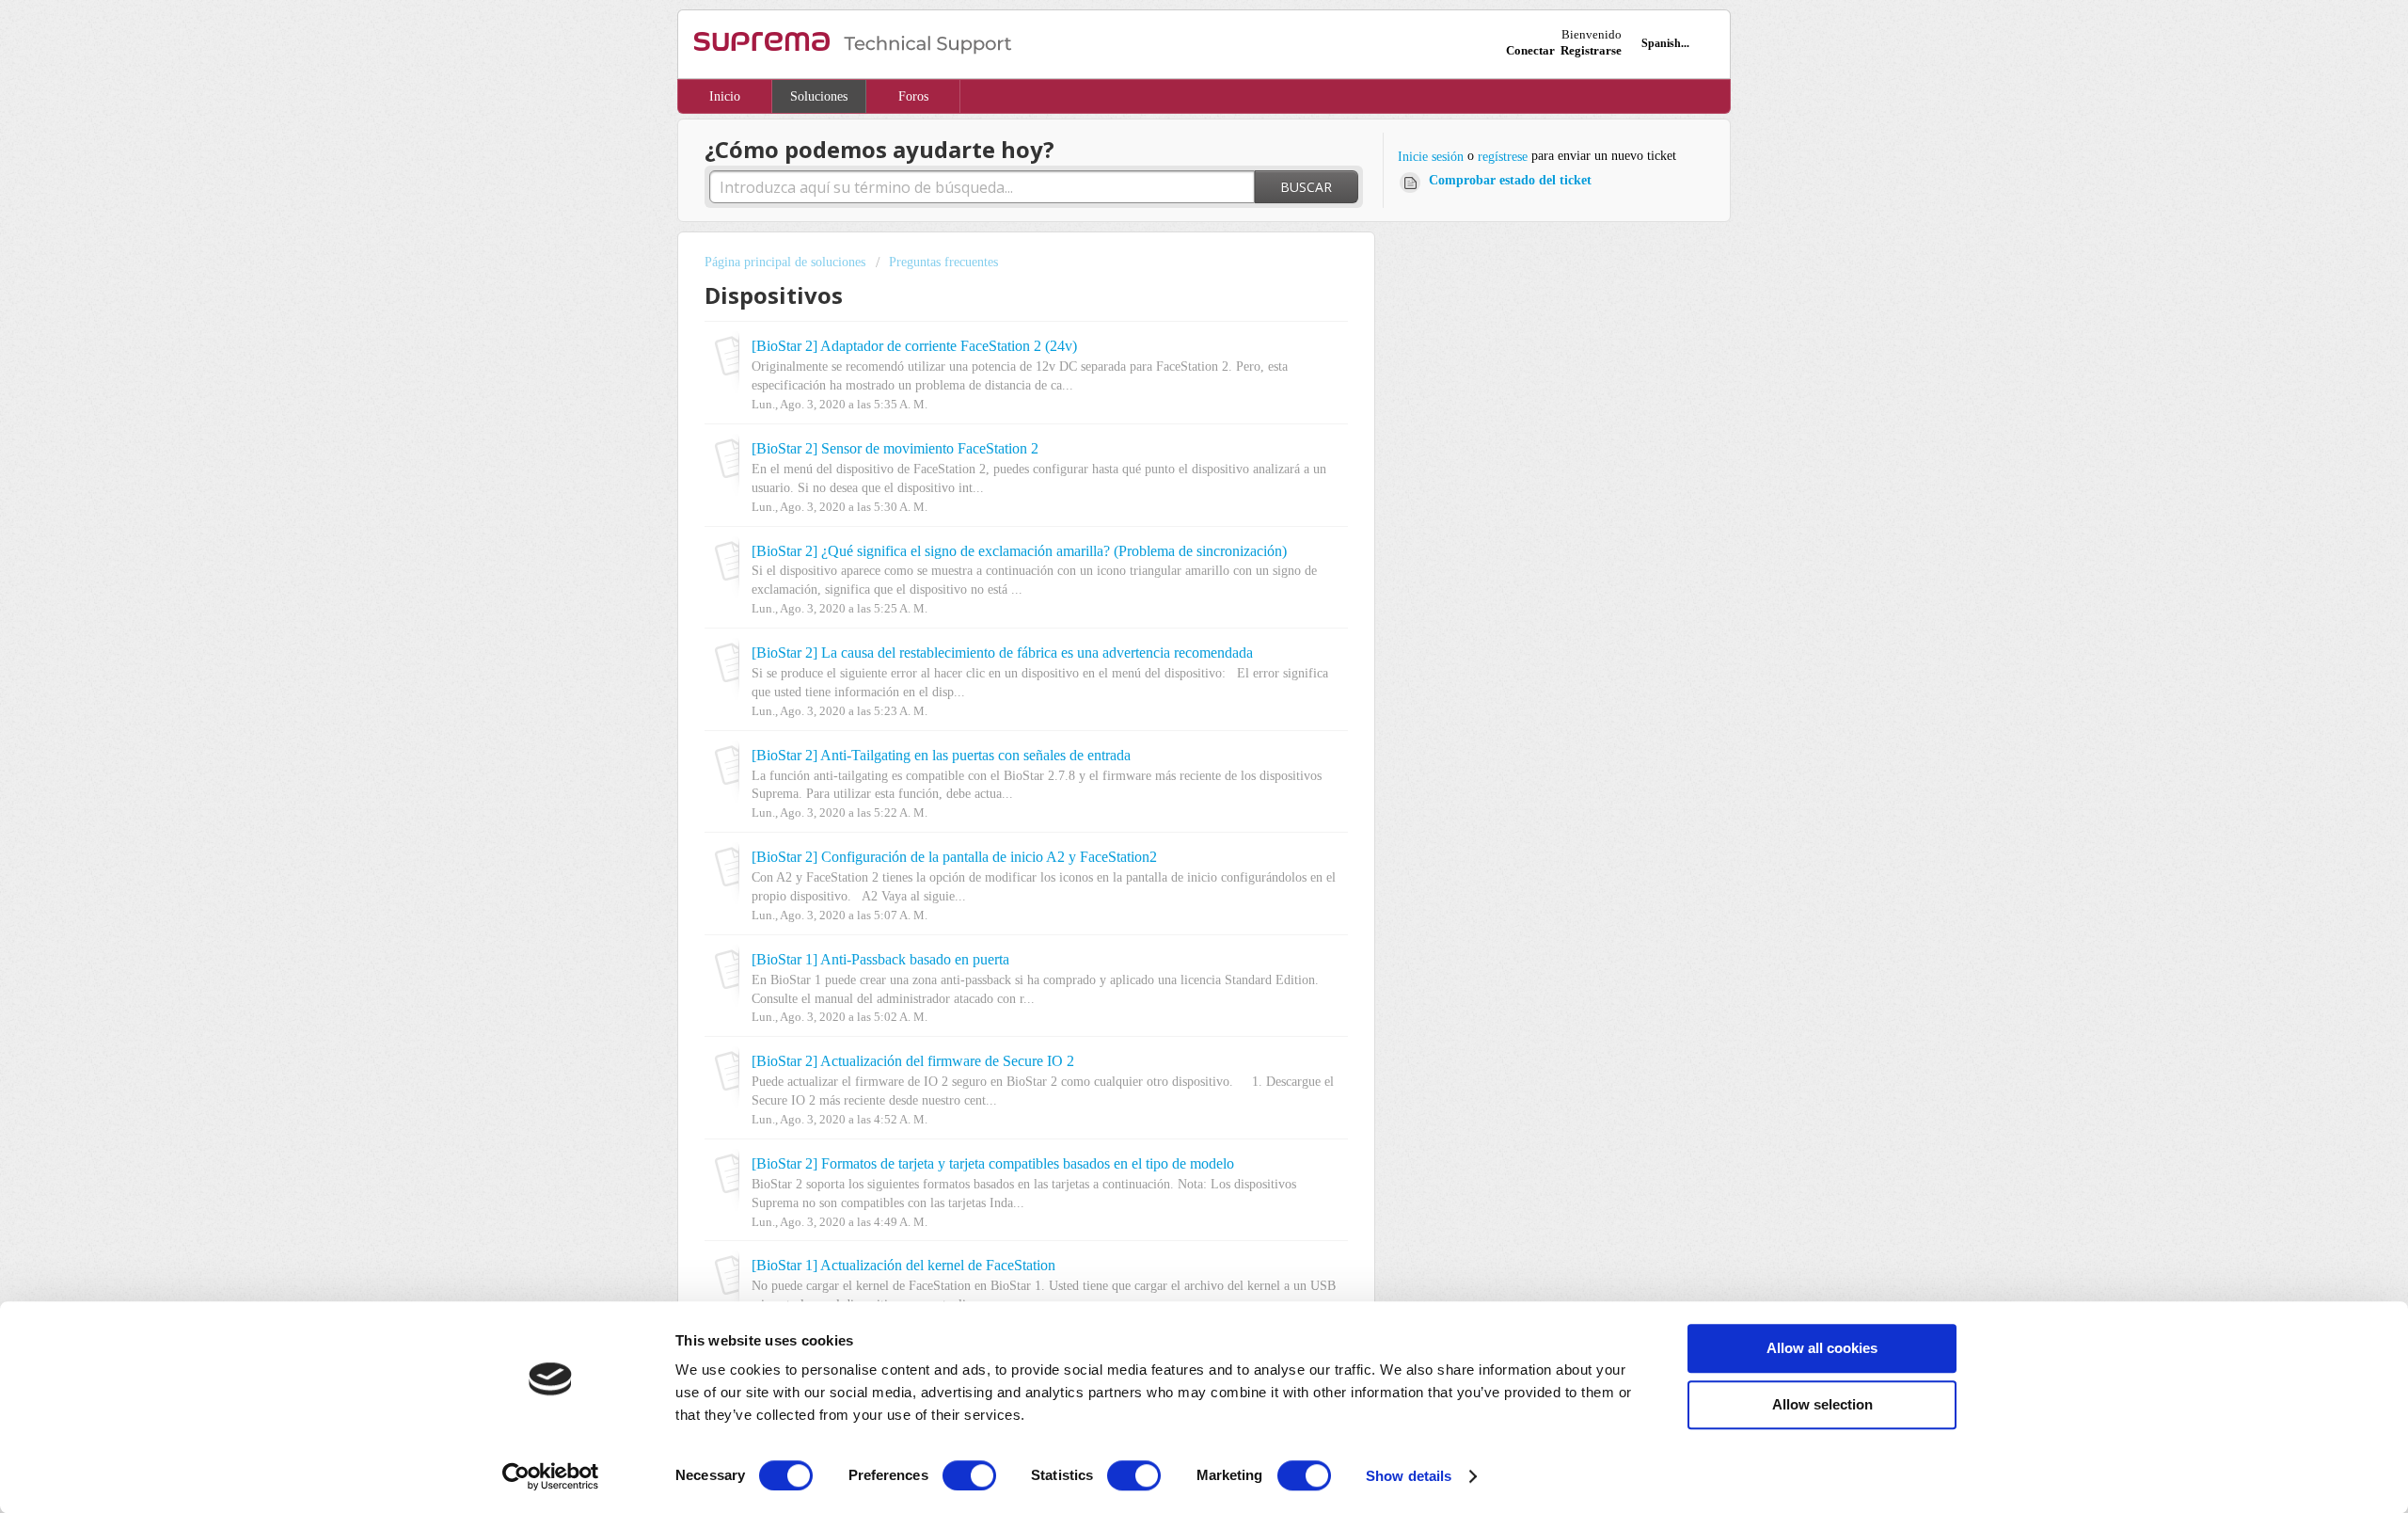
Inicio (725, 96)
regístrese (1503, 157)
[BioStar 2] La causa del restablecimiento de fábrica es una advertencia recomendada (1002, 653)
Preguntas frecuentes (943, 262)
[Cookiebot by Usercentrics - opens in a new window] (551, 1476)
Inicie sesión (1431, 157)
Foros (913, 96)
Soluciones (819, 96)
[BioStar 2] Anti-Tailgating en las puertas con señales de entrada (941, 756)
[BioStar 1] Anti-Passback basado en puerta (880, 960)
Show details (1409, 1476)
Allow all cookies (1822, 1348)
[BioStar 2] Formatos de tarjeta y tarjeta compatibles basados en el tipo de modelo (993, 1164)
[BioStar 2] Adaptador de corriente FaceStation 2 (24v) (914, 346)
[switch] (969, 1475)
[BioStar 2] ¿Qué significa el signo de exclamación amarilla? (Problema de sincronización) (1019, 551)
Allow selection (1822, 1404)
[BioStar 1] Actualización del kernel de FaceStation (903, 1266)
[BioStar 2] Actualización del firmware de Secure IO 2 (913, 1061)
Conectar (1530, 50)
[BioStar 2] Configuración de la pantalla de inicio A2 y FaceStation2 (954, 857)
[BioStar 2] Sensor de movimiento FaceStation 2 (895, 449)
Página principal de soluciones (787, 262)
